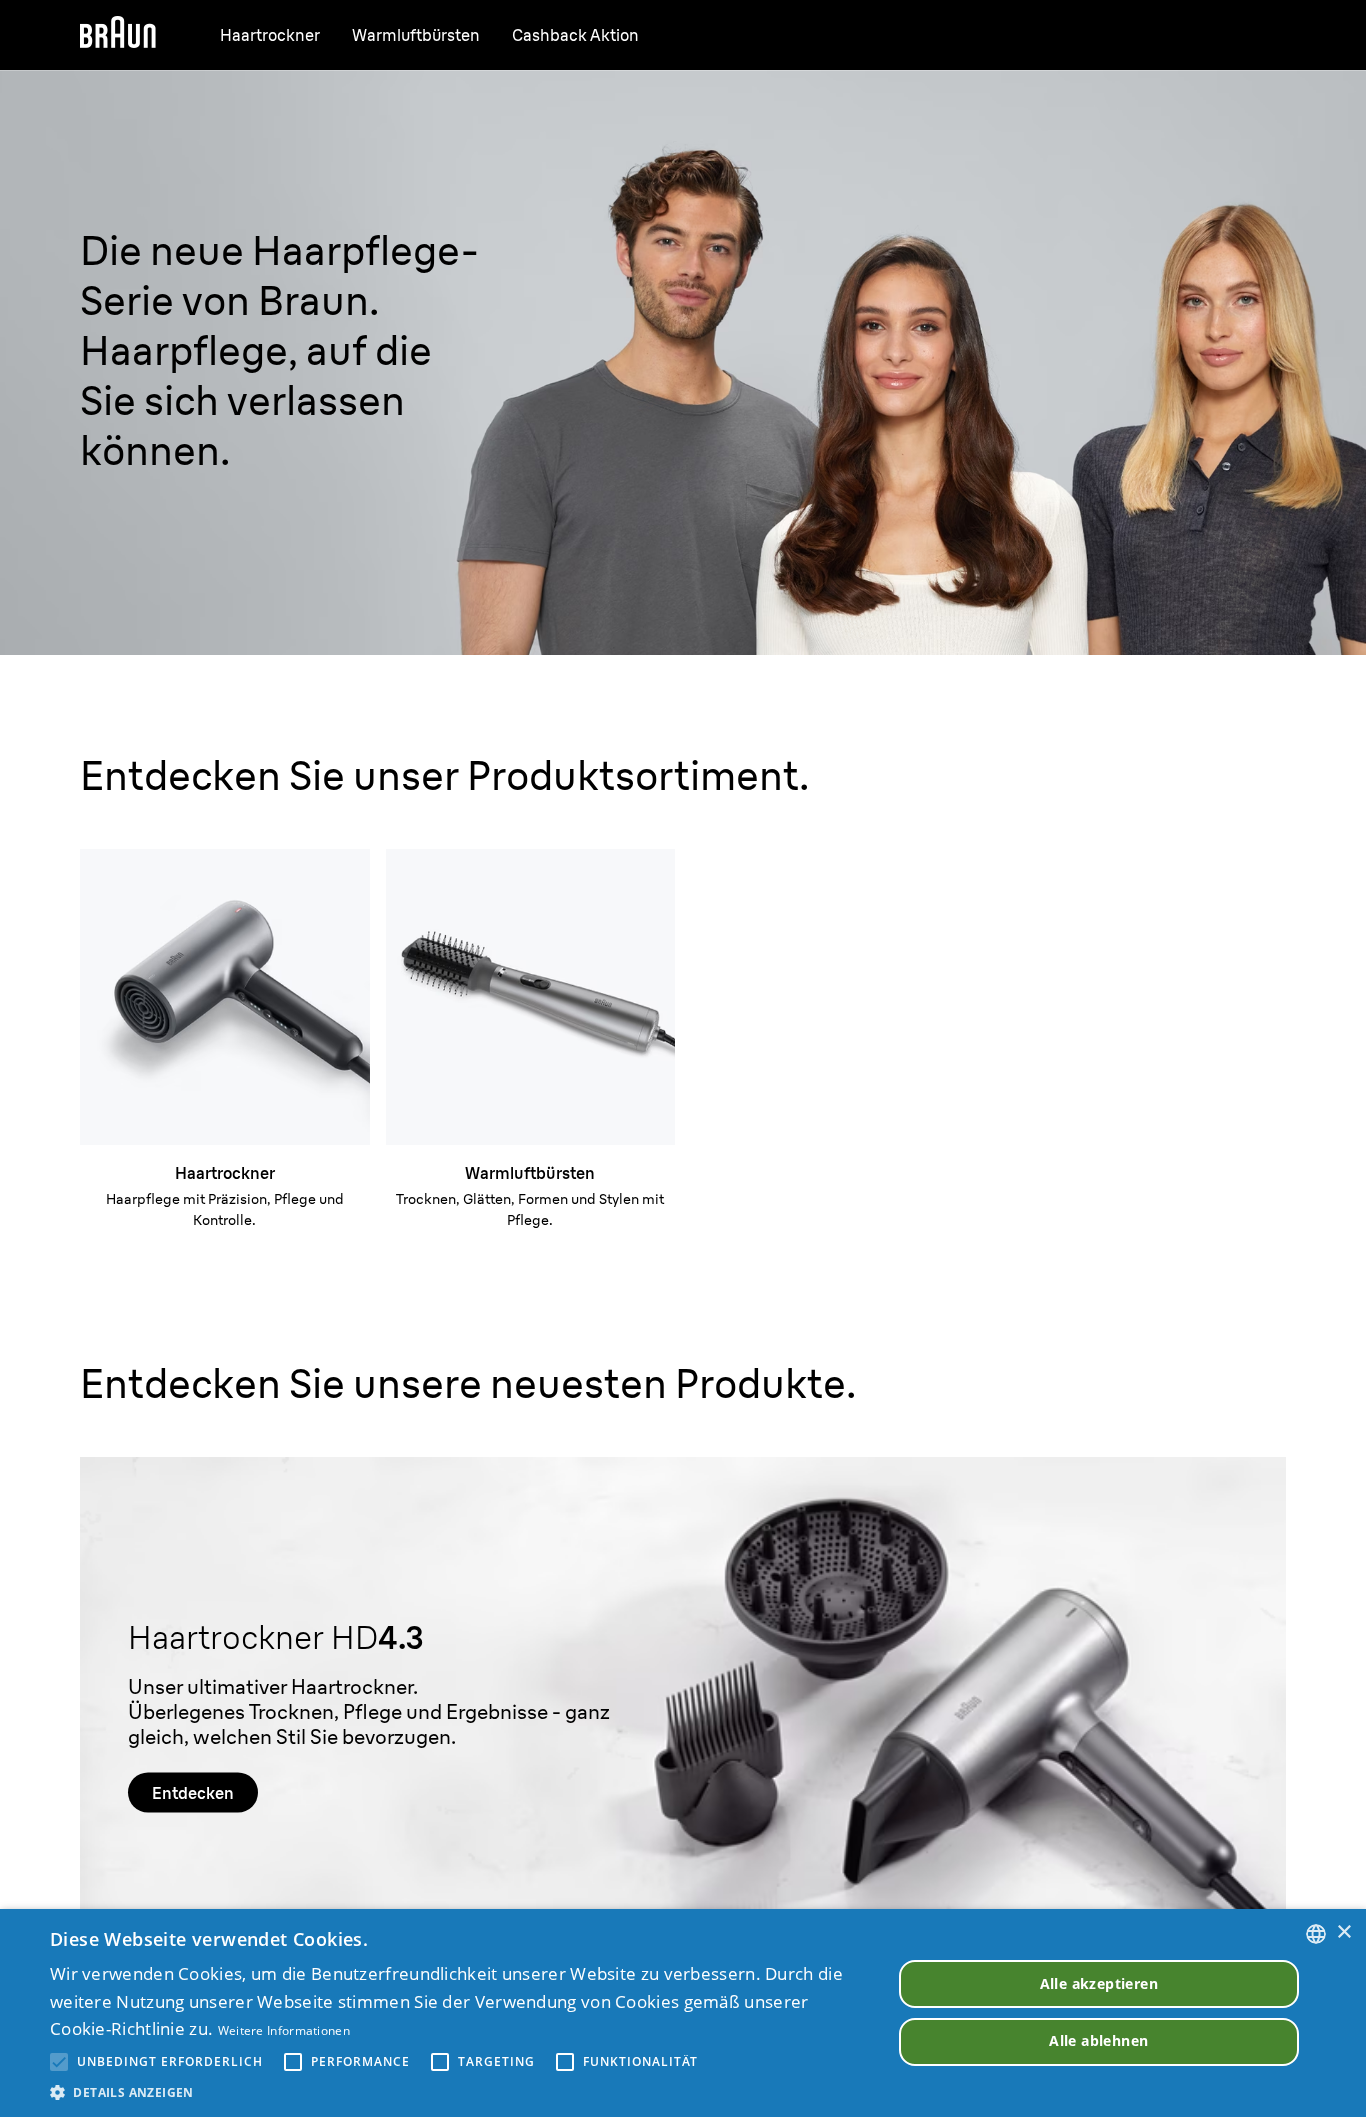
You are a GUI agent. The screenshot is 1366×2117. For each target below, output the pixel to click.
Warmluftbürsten (416, 35)
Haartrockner (270, 35)
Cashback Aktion (575, 35)
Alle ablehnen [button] (1098, 2040)
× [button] (1343, 1932)
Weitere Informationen (284, 2030)
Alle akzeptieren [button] (1099, 1983)
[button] (458, 2092)
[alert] (683, 2013)
